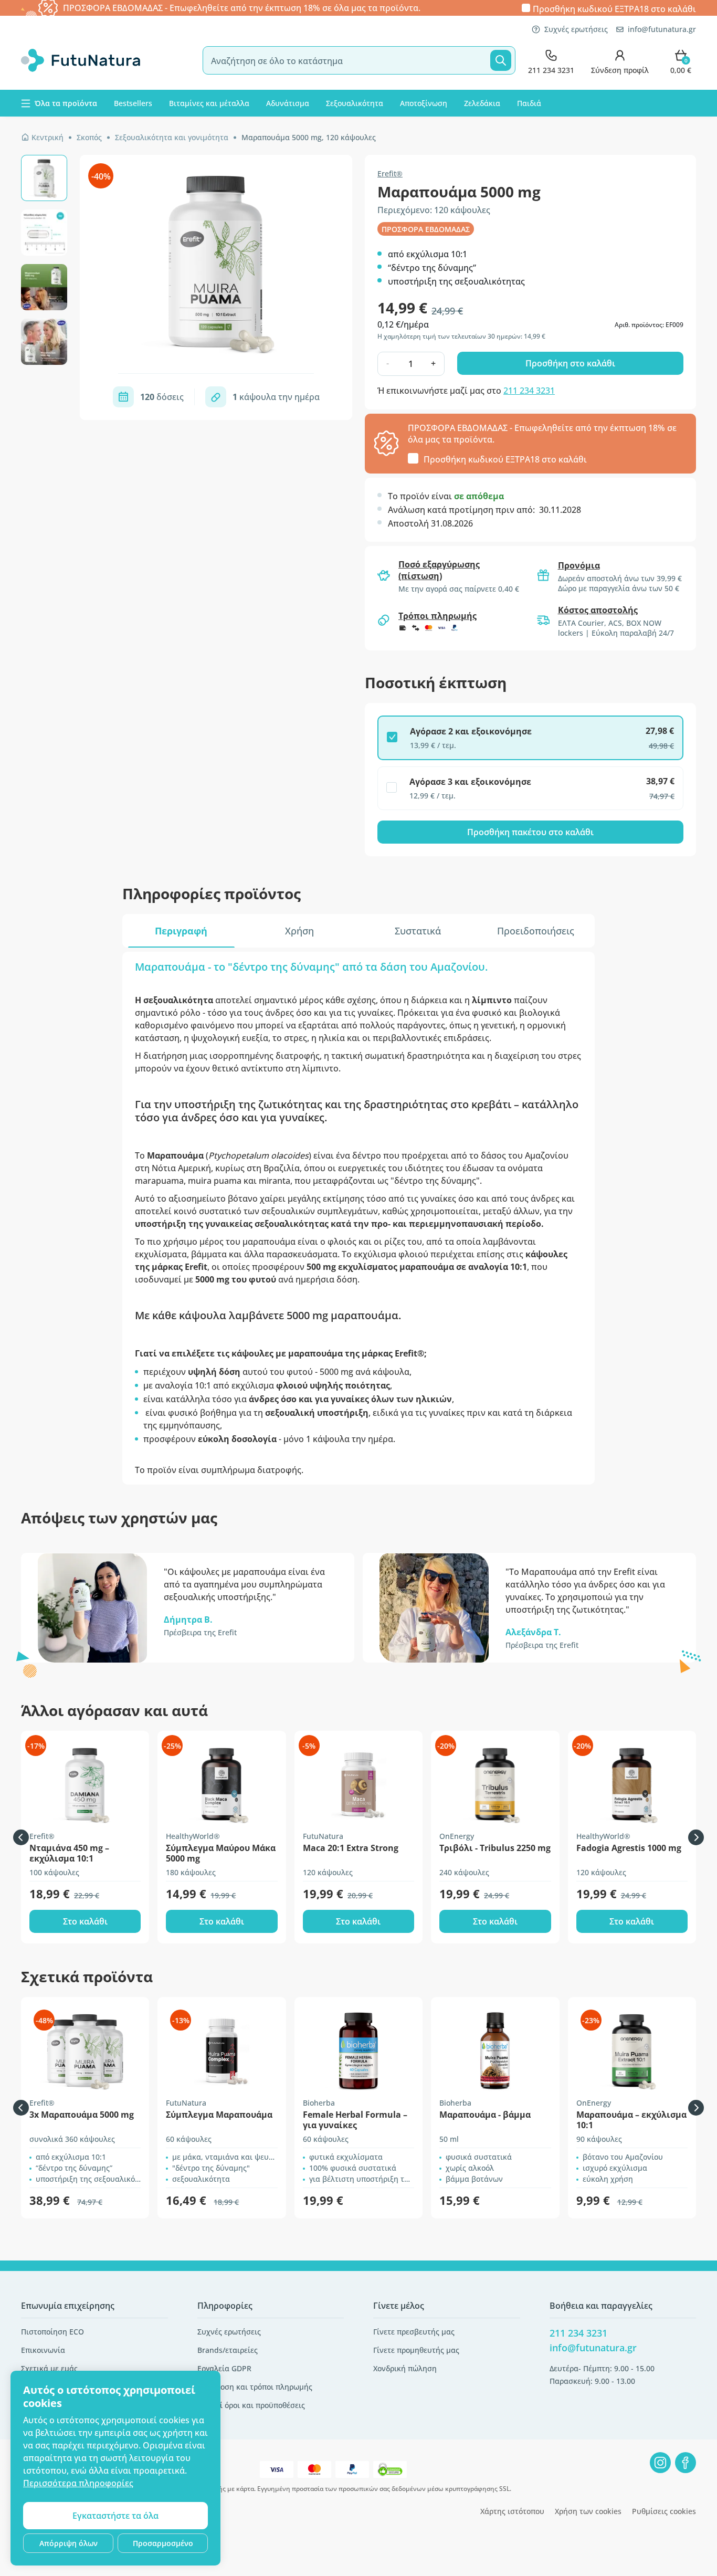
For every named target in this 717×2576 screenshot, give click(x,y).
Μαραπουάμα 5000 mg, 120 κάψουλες (309, 137)
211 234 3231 (529, 391)
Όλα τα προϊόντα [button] (66, 103)
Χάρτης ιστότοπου (512, 2511)
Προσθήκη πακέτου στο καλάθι (530, 832)
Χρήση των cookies (588, 2511)
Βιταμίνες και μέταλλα (209, 103)
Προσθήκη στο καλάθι (570, 363)
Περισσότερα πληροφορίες (78, 2483)
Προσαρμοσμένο (163, 2543)
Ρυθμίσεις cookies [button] (664, 2511)
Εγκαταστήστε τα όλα (115, 2516)
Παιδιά (529, 103)
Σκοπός (89, 137)
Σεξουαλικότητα (355, 103)
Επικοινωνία (43, 2350)
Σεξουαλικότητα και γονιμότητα (172, 137)
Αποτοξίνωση (424, 103)
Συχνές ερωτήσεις (576, 29)
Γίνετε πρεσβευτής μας (414, 2332)
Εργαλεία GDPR (224, 2368)
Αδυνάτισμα (288, 103)
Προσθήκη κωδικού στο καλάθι (614, 8)
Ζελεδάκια (482, 103)
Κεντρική (48, 137)
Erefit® (390, 174)
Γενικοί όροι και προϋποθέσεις (251, 2405)
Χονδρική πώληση (405, 2368)
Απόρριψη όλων (68, 2543)
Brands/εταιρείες (228, 2350)
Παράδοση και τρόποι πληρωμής (255, 2387)
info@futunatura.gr (662, 29)
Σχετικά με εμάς (49, 2368)
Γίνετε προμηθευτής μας (416, 2350)
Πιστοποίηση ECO (52, 2332)
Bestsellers (133, 103)
